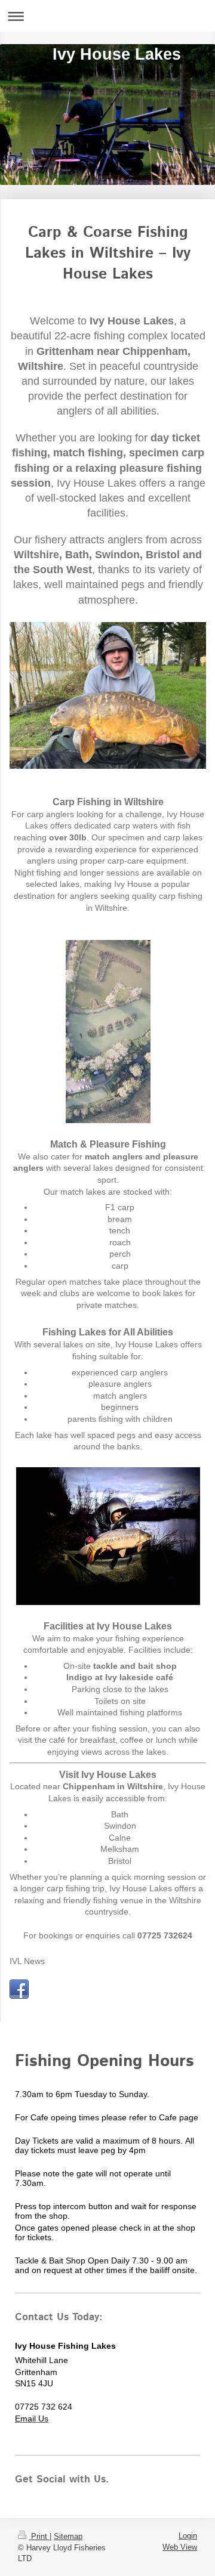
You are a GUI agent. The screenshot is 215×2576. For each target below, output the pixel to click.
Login (188, 2536)
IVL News (27, 1961)
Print (39, 2536)
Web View (180, 2547)
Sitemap (68, 2536)
